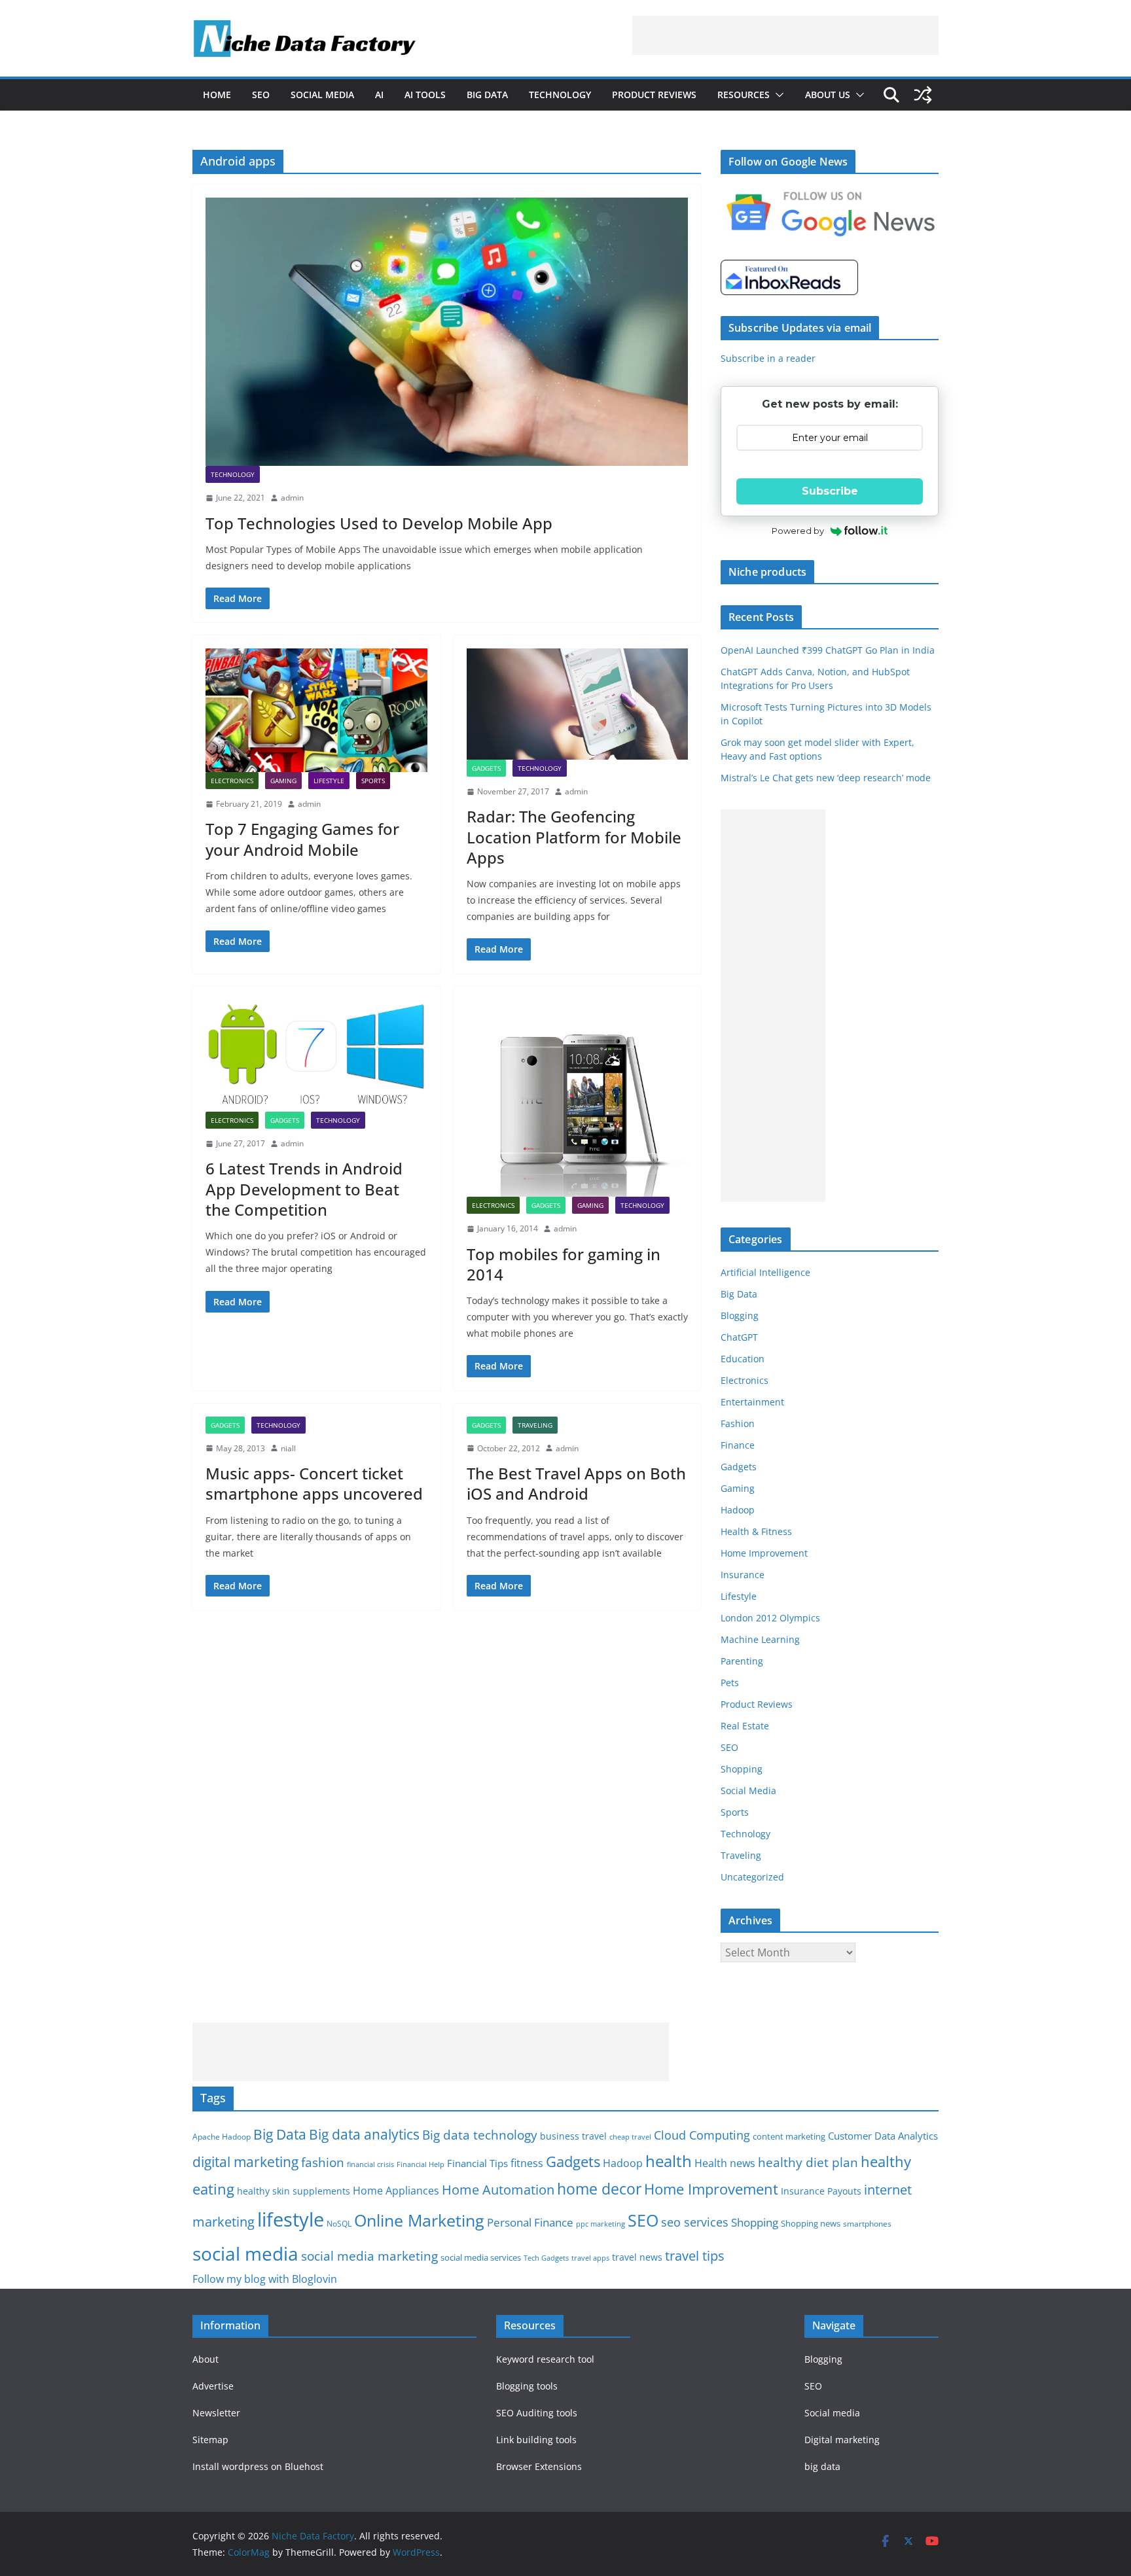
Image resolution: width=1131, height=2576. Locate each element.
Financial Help (421, 2164)
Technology (560, 95)
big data (822, 2466)
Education (743, 1359)
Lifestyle (329, 781)
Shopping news (811, 2223)
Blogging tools (527, 2386)
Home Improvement (764, 1553)
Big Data (487, 95)
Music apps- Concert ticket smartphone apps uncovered (314, 1483)
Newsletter (216, 2413)
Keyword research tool (545, 2359)
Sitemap (210, 2440)
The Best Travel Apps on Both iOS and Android (576, 1483)
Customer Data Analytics (883, 2136)
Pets (730, 1683)
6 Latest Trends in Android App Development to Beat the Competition (304, 1189)
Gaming (283, 781)
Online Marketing (419, 2220)
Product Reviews (654, 95)
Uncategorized (752, 1877)
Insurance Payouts (821, 2191)
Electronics (232, 781)
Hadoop (738, 1510)
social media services (481, 2257)
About (206, 2359)
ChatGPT (739, 1337)
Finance (738, 1445)
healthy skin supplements (294, 2191)
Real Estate (745, 1726)
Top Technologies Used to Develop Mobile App (379, 523)
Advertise (213, 2386)
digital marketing (245, 2162)
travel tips (695, 2256)
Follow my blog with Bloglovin (265, 2279)
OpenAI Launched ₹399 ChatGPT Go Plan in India (828, 650)
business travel (573, 2136)
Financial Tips (477, 2163)
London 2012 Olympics (770, 1618)
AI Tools (425, 95)
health (669, 2161)
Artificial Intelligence (765, 1272)
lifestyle (291, 2219)
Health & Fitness (756, 1531)
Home (217, 95)
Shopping (742, 1769)
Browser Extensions (539, 2466)
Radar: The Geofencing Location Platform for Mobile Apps (574, 837)
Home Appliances (396, 2190)
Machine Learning (760, 1639)
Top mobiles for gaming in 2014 (564, 1264)
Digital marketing (842, 2440)
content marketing (789, 2136)
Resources (744, 95)
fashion (323, 2162)
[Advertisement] (785, 35)
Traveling (535, 1425)
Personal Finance (530, 2222)
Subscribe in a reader (768, 358)
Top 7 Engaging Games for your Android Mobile (302, 839)
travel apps (590, 2258)
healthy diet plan (808, 2162)
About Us (828, 95)
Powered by (798, 531)
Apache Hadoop (222, 2137)
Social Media (322, 95)
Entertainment (752, 1402)
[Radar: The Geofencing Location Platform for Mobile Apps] (578, 704)
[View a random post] (923, 95)
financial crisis (370, 2164)
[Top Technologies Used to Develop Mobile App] (447, 332)
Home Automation (498, 2190)
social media (245, 2253)
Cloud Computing (702, 2135)
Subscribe (830, 491)
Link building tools (536, 2440)
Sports (373, 781)
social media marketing (369, 2256)
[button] (777, 95)
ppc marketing (601, 2224)
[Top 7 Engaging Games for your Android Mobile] (316, 710)
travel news (637, 2257)
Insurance (743, 1575)
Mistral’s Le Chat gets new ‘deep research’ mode (826, 778)
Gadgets (486, 768)
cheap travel (630, 2137)
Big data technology (480, 2135)
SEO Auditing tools (537, 2413)
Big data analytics (364, 2134)
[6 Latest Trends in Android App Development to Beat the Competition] (316, 1056)
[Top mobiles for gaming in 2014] (578, 1098)
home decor (599, 2189)
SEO (261, 95)
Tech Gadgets (546, 2258)
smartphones (867, 2224)
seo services (695, 2222)
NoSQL (339, 2224)
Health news (725, 2163)
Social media (832, 2413)
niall (288, 1448)
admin (292, 498)
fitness (527, 2163)
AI (379, 95)
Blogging (740, 1315)
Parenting (742, 1661)
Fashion (738, 1423)
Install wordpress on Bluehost (258, 2466)
